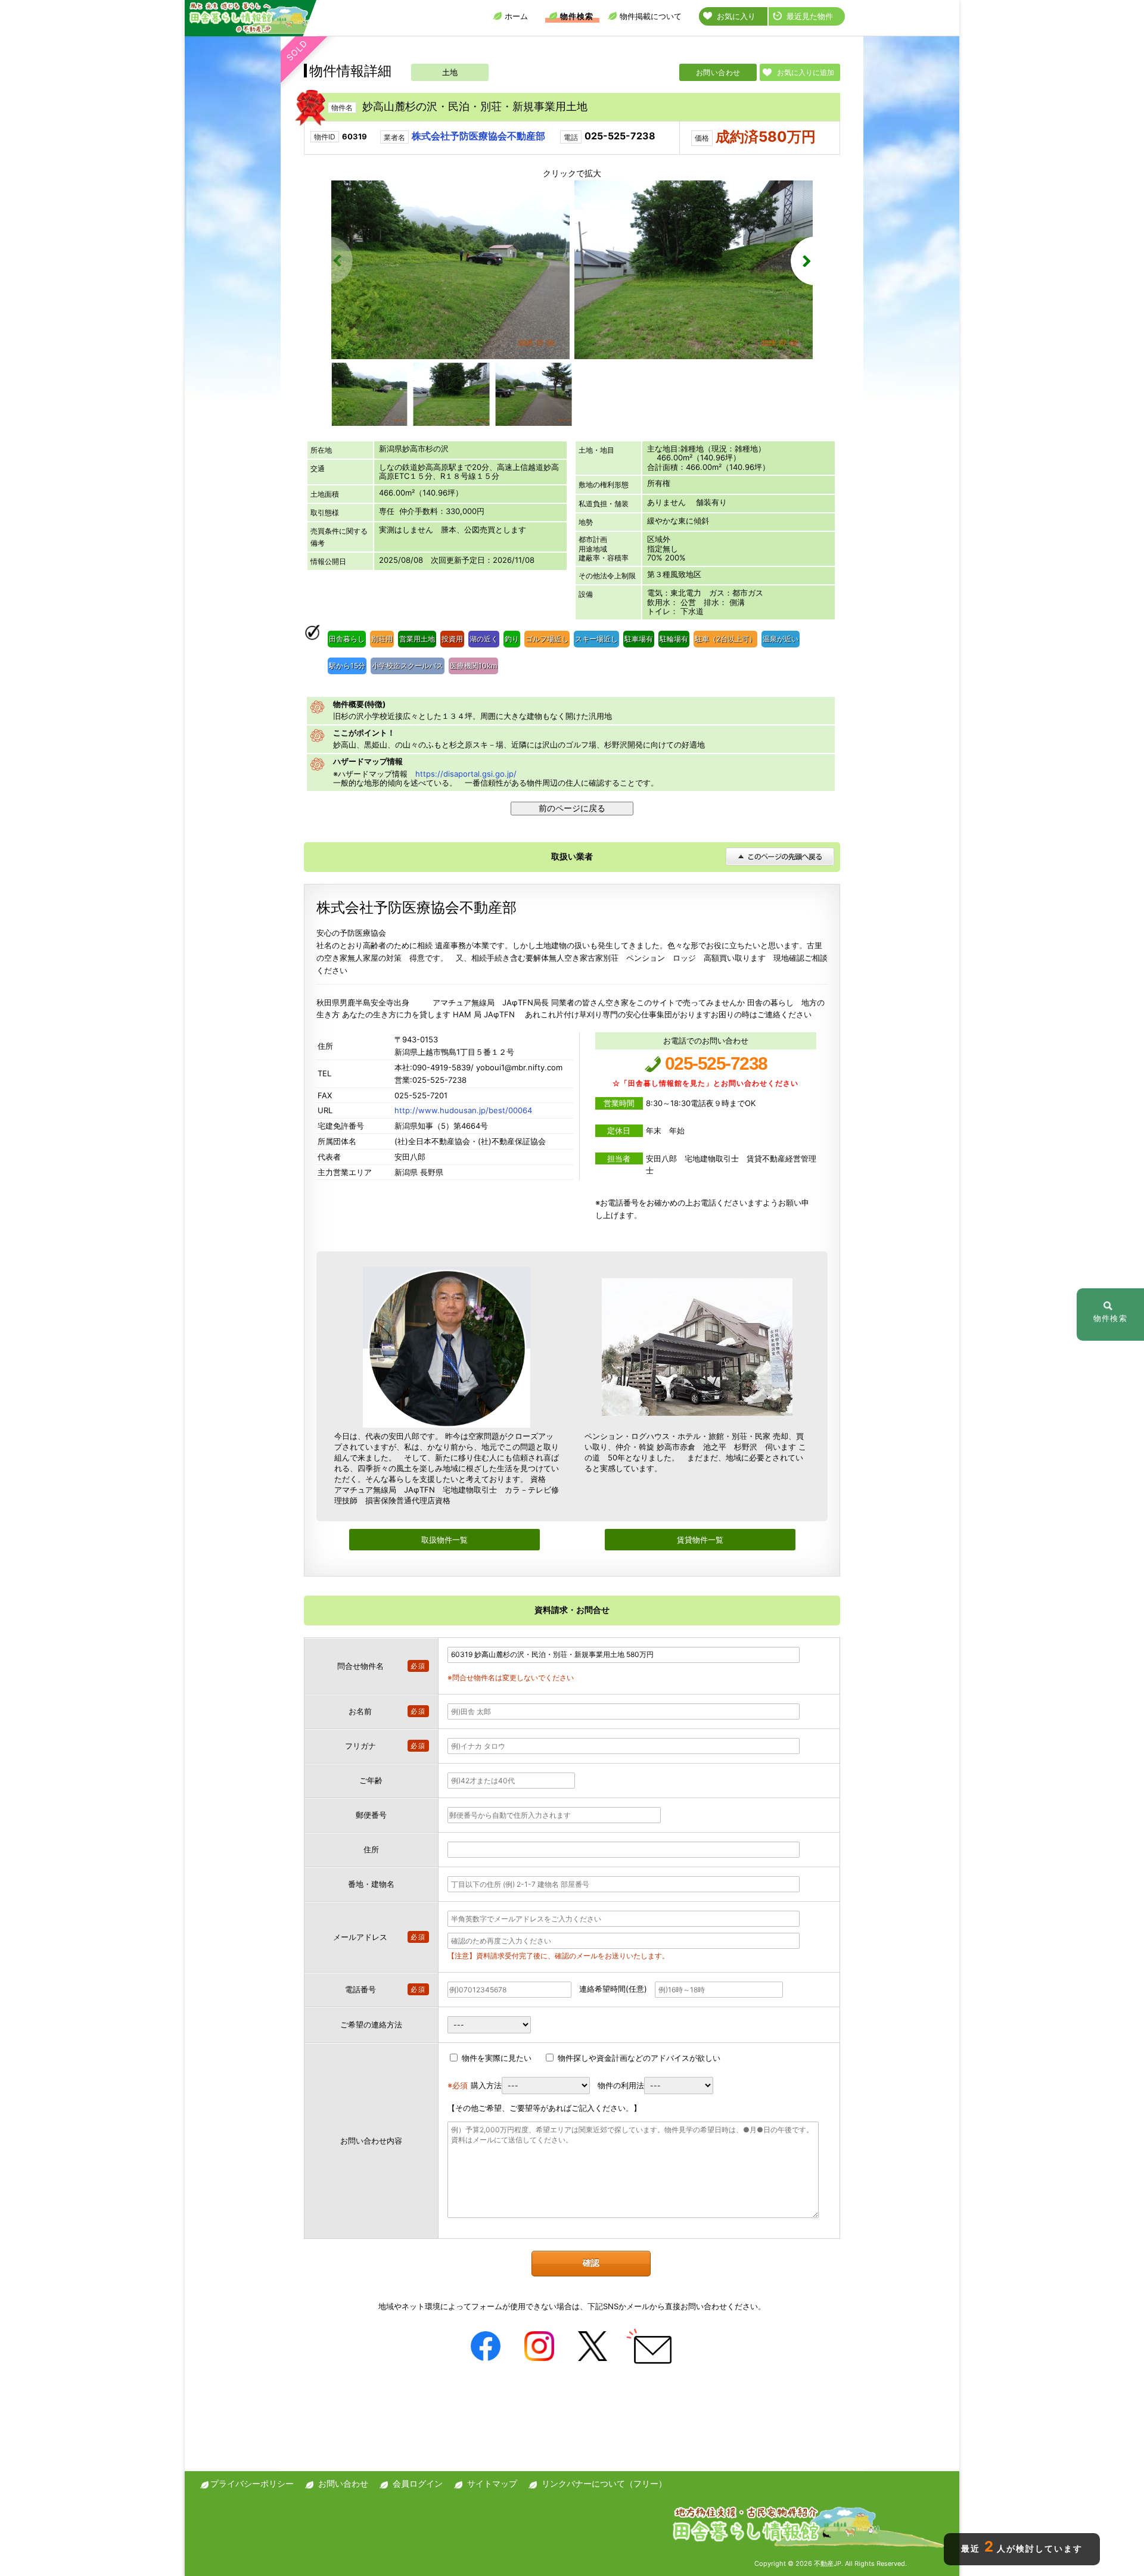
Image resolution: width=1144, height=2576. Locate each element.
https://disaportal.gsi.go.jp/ (466, 774)
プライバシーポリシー (252, 2483)
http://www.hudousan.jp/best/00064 (463, 1110)
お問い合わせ (718, 72)
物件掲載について (651, 16)
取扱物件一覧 (444, 1540)
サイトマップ (492, 2483)
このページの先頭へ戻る (780, 856)
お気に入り (736, 16)
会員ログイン (418, 2483)
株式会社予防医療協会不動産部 (478, 136)
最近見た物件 (810, 16)
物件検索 (577, 16)
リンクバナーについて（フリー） (604, 2483)
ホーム (516, 16)
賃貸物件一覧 (700, 1540)
